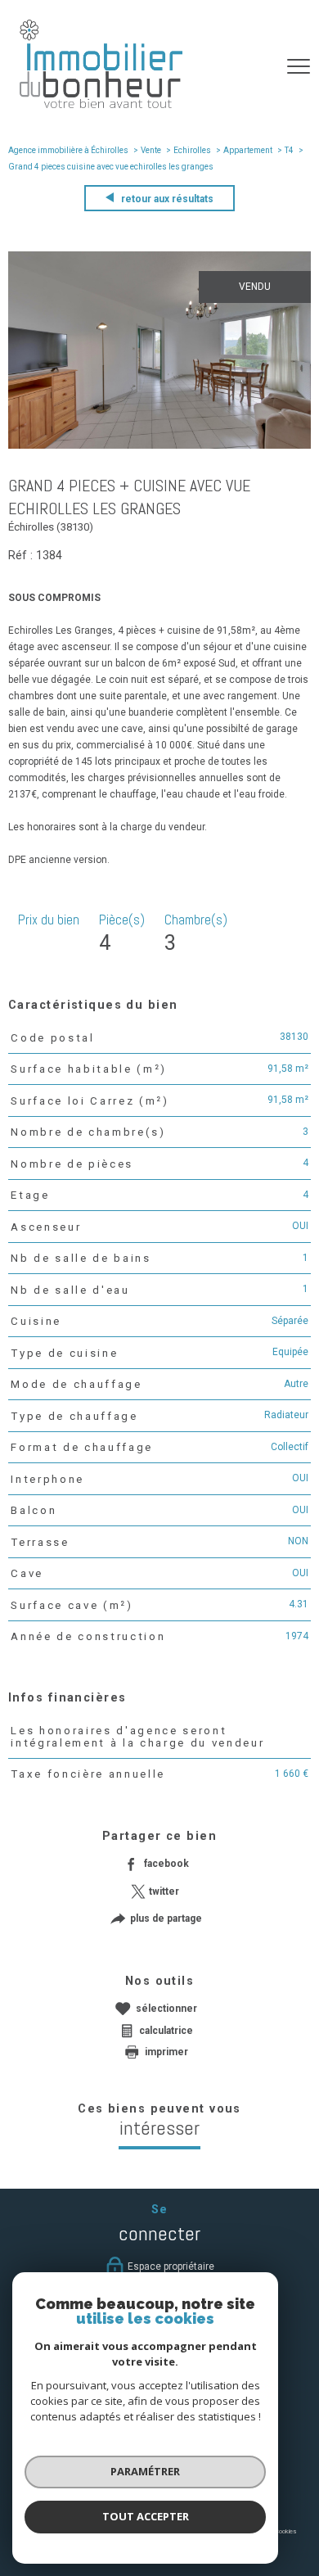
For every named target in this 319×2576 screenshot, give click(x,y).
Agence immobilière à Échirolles (68, 150)
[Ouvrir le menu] (299, 66)
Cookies (285, 2531)
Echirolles (192, 150)
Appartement (248, 150)
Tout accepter (146, 2516)
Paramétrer (145, 2471)
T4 (289, 150)
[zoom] (159, 445)
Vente (151, 150)
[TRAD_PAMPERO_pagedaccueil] (101, 105)
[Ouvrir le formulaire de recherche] (256, 66)
